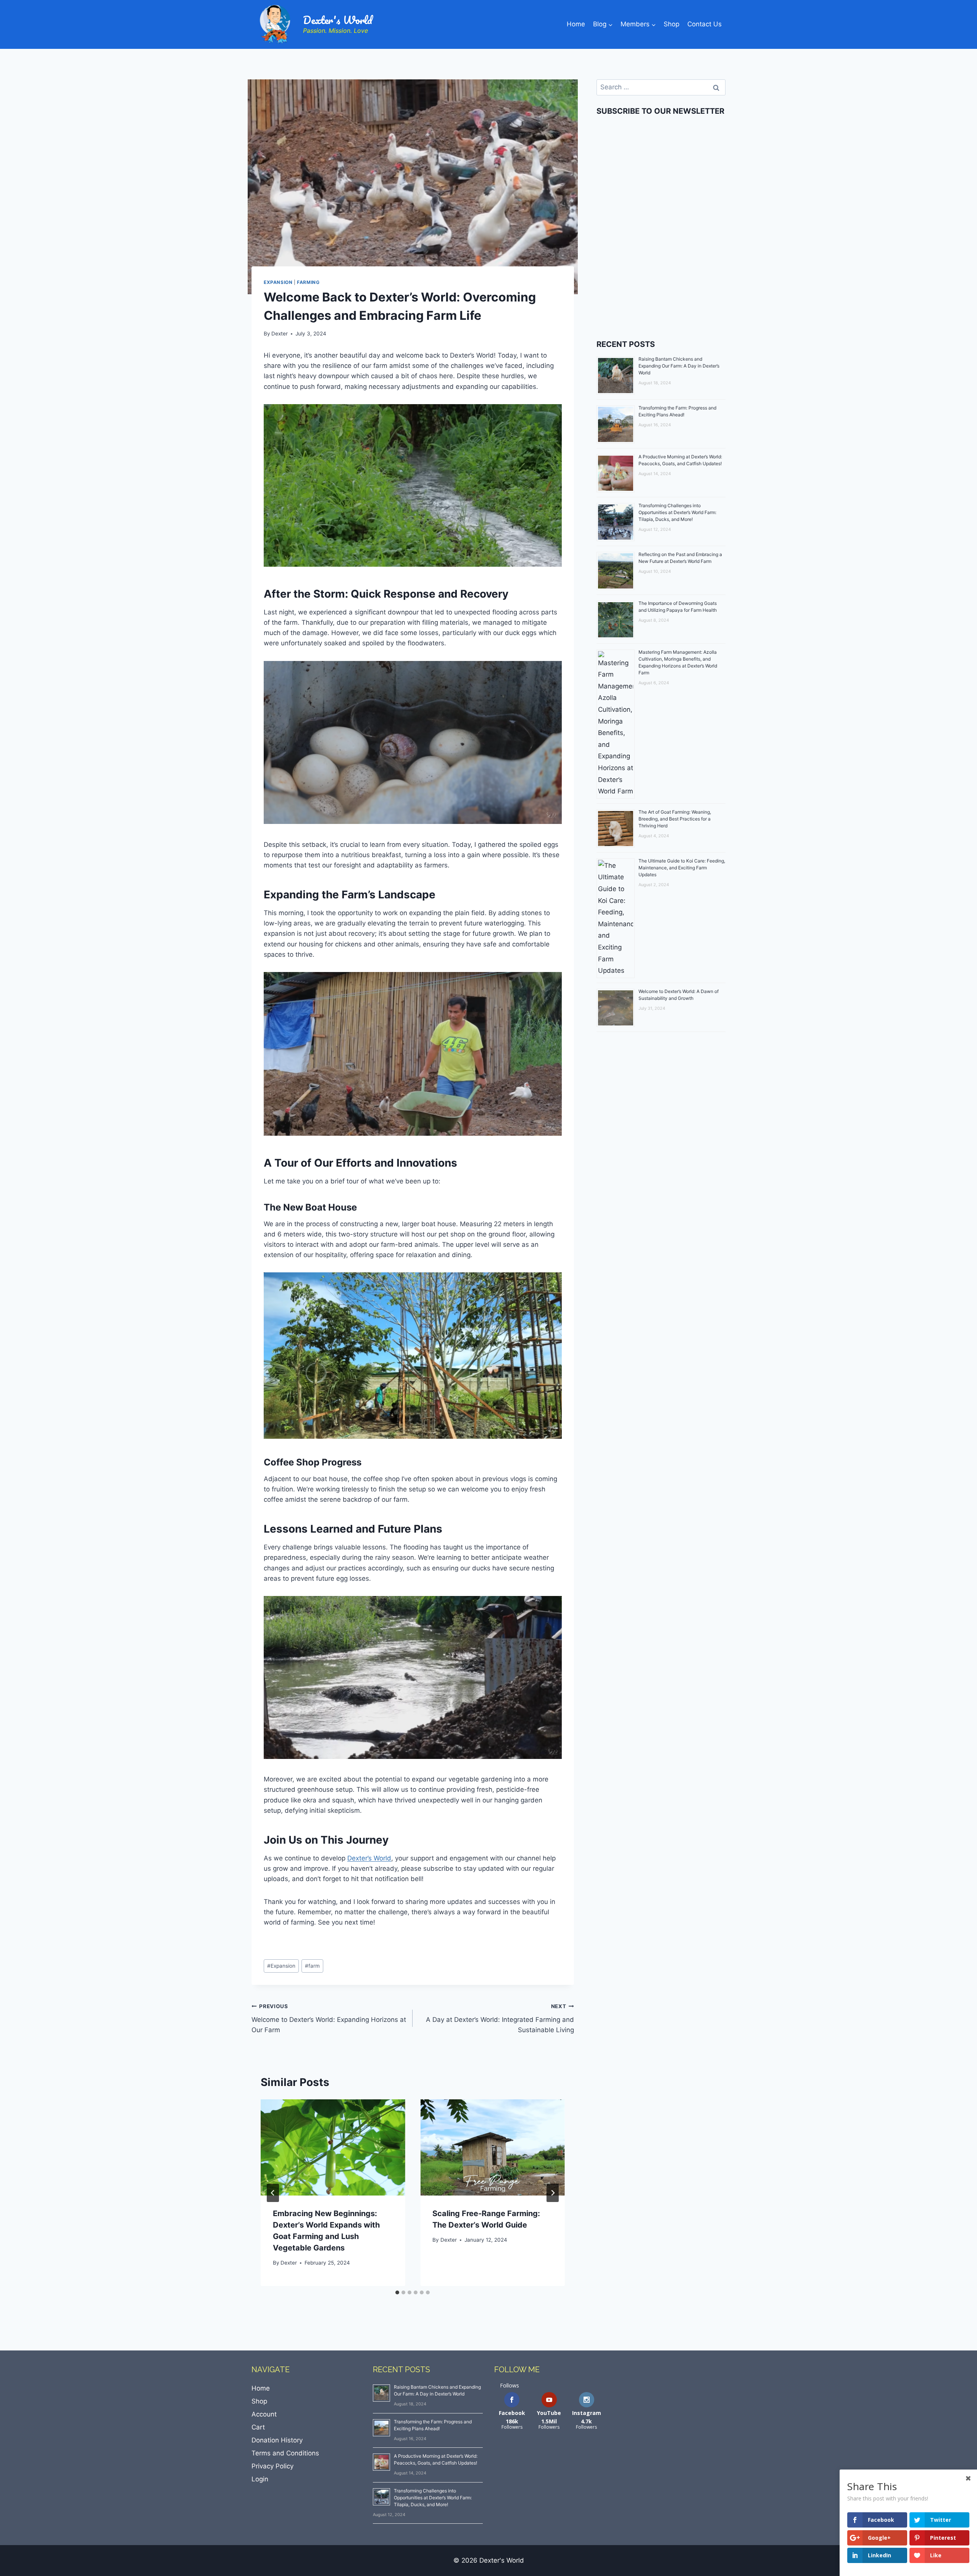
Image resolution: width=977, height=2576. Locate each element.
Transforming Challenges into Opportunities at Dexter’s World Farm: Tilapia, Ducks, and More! (677, 512)
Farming (308, 282)
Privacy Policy (272, 2466)
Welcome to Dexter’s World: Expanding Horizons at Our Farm (329, 2018)
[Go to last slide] (273, 2193)
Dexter (280, 334)
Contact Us (705, 24)
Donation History (277, 2440)
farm (312, 1966)
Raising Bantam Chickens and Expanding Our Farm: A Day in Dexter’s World (679, 366)
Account (264, 2414)
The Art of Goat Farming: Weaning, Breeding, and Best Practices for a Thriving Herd (675, 819)
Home (576, 24)
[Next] (553, 2193)
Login (260, 2479)
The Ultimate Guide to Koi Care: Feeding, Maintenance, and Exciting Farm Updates (682, 868)
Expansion (278, 282)
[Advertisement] (661, 265)
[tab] (397, 2292)
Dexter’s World (369, 1858)
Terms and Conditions (285, 2453)
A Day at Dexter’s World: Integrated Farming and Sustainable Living (500, 2018)
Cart (258, 2427)
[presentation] (333, 2147)
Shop (671, 24)
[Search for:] (661, 87)
